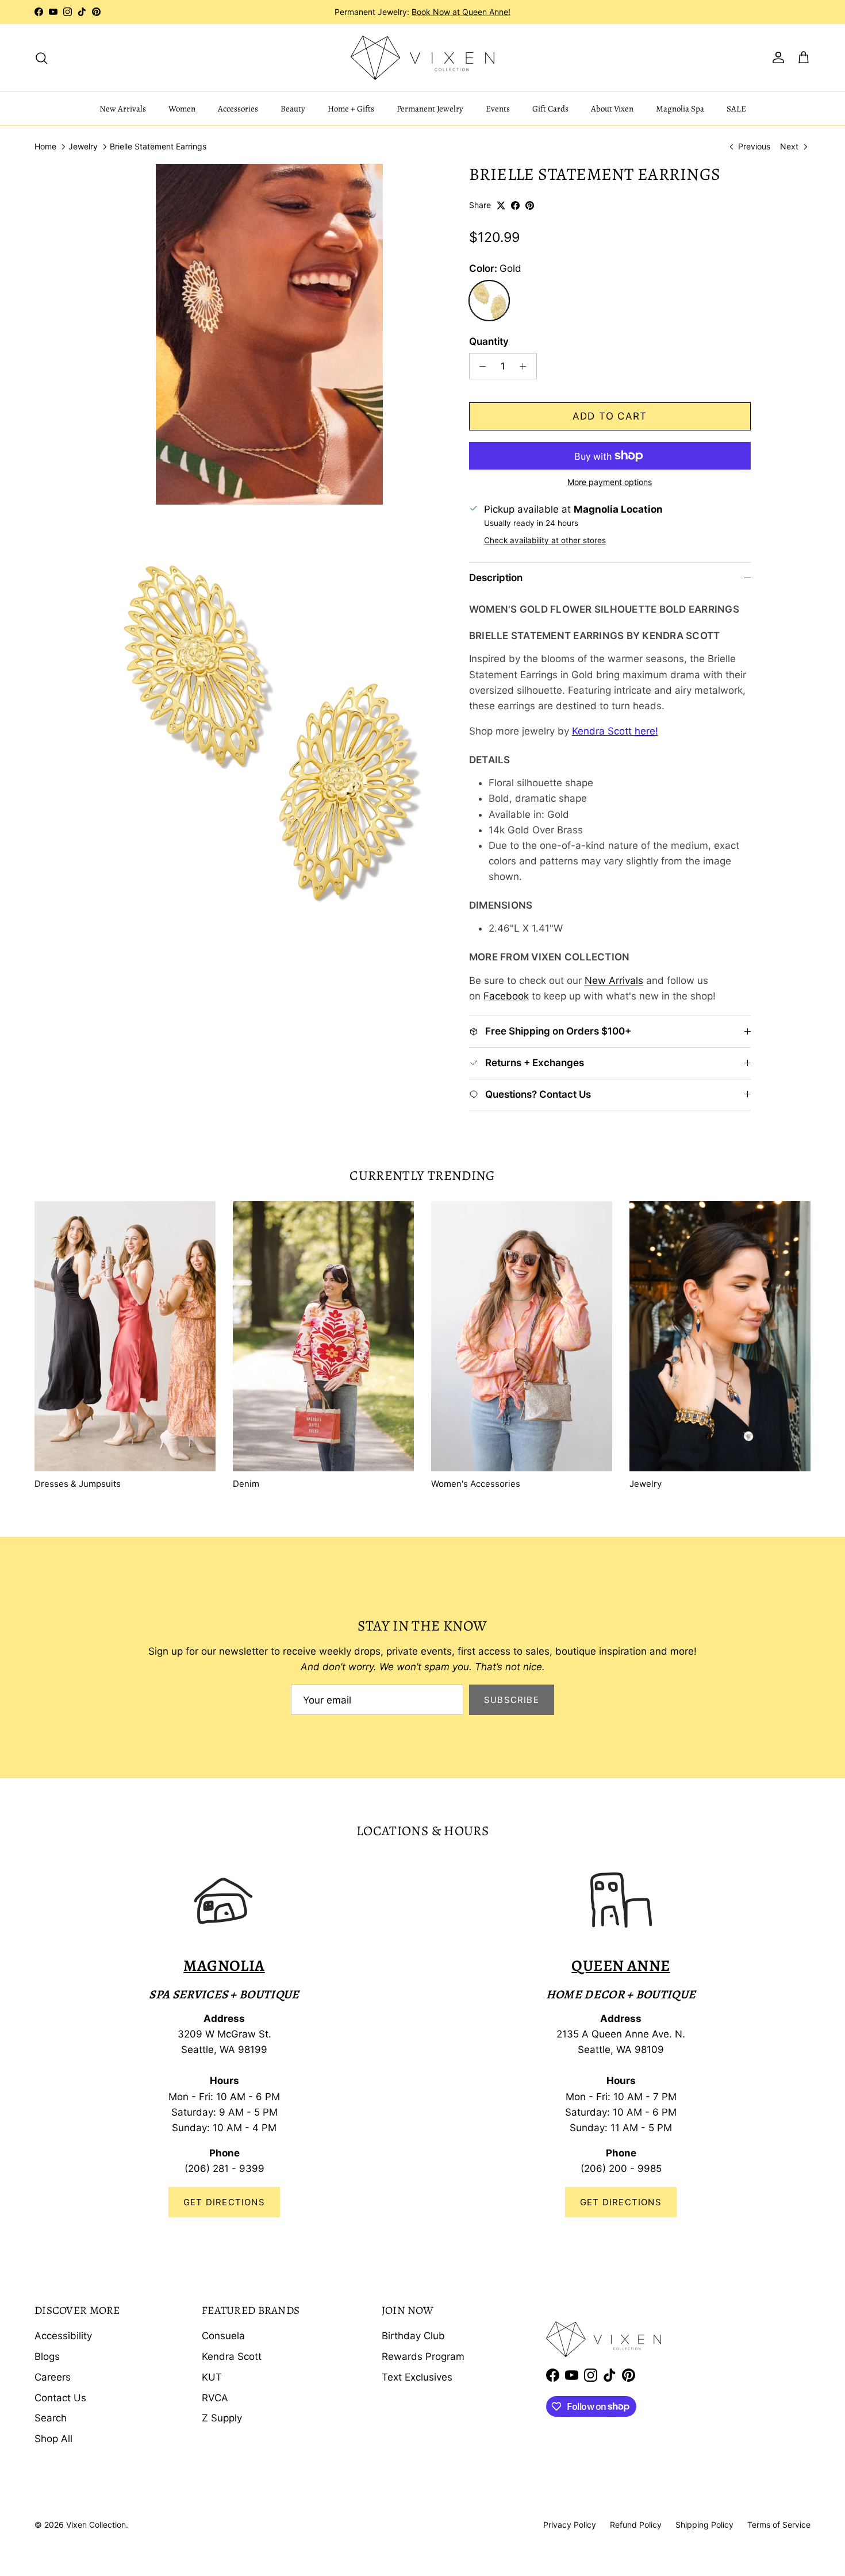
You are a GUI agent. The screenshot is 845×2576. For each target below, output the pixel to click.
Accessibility (63, 2336)
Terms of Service (779, 2525)
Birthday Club (413, 2336)
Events (498, 109)
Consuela (223, 2336)
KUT (212, 2377)
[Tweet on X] (501, 205)
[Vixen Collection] (422, 58)
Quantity (489, 341)
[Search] (41, 57)
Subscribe (512, 1700)
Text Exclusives (417, 2377)
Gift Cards (550, 109)
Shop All (53, 2439)
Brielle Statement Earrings (158, 147)
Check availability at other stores (545, 540)
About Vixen (612, 109)
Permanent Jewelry (430, 109)
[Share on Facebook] (515, 205)
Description (496, 578)
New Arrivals (123, 109)
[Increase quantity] (526, 366)
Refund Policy (636, 2525)
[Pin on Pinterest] (530, 205)
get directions (621, 2202)
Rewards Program (423, 2356)
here (645, 731)
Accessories (238, 109)
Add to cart (610, 416)
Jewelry (83, 147)
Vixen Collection (96, 2525)
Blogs (47, 2356)
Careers (53, 2377)
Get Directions (224, 2202)
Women (182, 109)
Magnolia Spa (680, 109)
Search (51, 2418)
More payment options (610, 482)
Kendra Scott (232, 2356)
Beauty (293, 109)
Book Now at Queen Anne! (461, 12)
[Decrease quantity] (480, 366)
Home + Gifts (351, 109)
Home (45, 147)
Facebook (506, 996)
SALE (736, 109)
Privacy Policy (570, 2525)
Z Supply (222, 2418)
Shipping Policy (704, 2525)
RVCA (215, 2398)
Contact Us (60, 2398)
